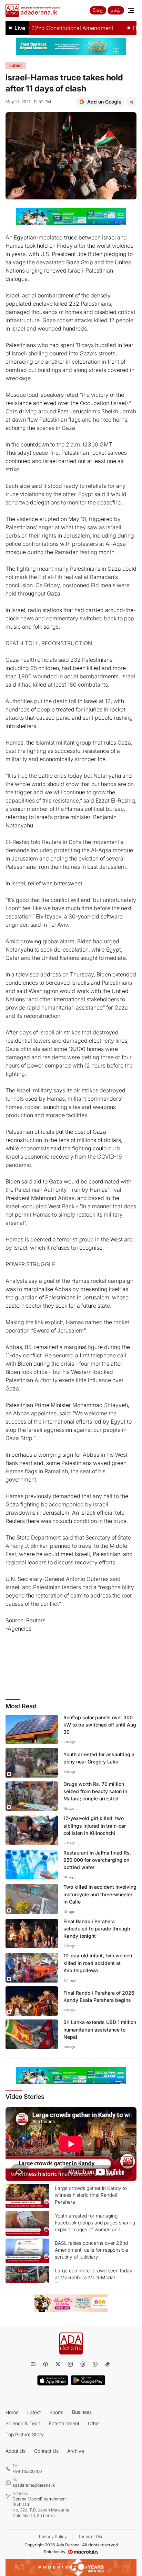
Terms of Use (91, 2536)
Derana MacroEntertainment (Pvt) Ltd (41, 2507)
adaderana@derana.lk (34, 2485)
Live (20, 28)
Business (82, 2412)
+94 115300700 (27, 2471)
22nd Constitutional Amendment (57, 28)
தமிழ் (116, 10)
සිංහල (98, 10)
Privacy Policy (53, 2536)
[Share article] (132, 102)
